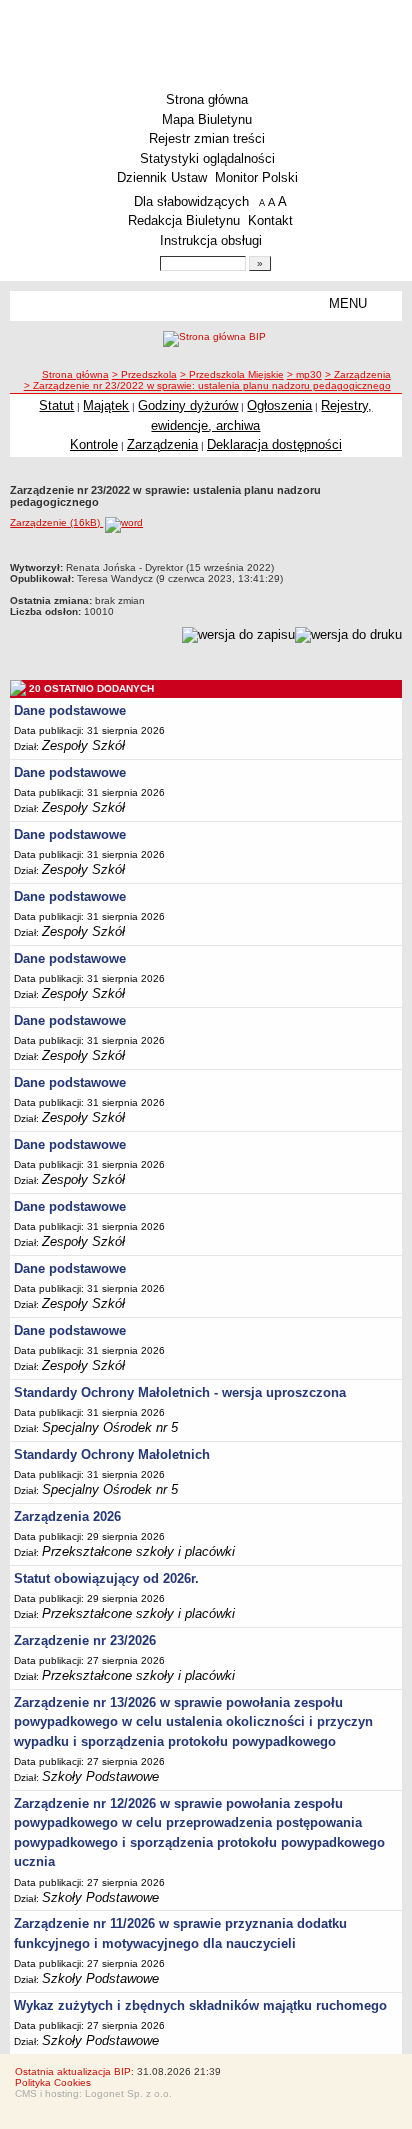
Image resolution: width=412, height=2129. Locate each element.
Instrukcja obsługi (211, 240)
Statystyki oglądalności (207, 158)
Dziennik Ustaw (162, 177)
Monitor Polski (256, 177)
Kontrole (94, 444)
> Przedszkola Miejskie (232, 374)
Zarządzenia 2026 (67, 1516)
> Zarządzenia (358, 374)
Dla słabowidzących (191, 201)
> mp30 (304, 374)
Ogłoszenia (279, 405)
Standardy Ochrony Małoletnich (112, 1454)
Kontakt (270, 220)
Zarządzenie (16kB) (56, 522)
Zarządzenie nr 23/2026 (85, 1640)
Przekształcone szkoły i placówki (138, 1551)
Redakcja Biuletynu (184, 220)
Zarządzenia (162, 444)
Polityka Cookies (53, 2082)
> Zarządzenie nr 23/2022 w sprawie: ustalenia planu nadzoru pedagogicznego (207, 385)
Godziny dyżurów (188, 405)
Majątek (106, 405)
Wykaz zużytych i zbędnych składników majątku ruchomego (200, 2005)
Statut (56, 405)
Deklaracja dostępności (274, 444)
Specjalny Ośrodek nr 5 (110, 1427)
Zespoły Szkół (83, 745)
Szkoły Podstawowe (100, 1776)
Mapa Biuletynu (207, 119)
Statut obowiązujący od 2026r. (106, 1578)
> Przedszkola (144, 374)
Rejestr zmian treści (207, 138)
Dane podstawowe (70, 710)
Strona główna (207, 99)
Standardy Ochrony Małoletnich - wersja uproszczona (180, 1392)
